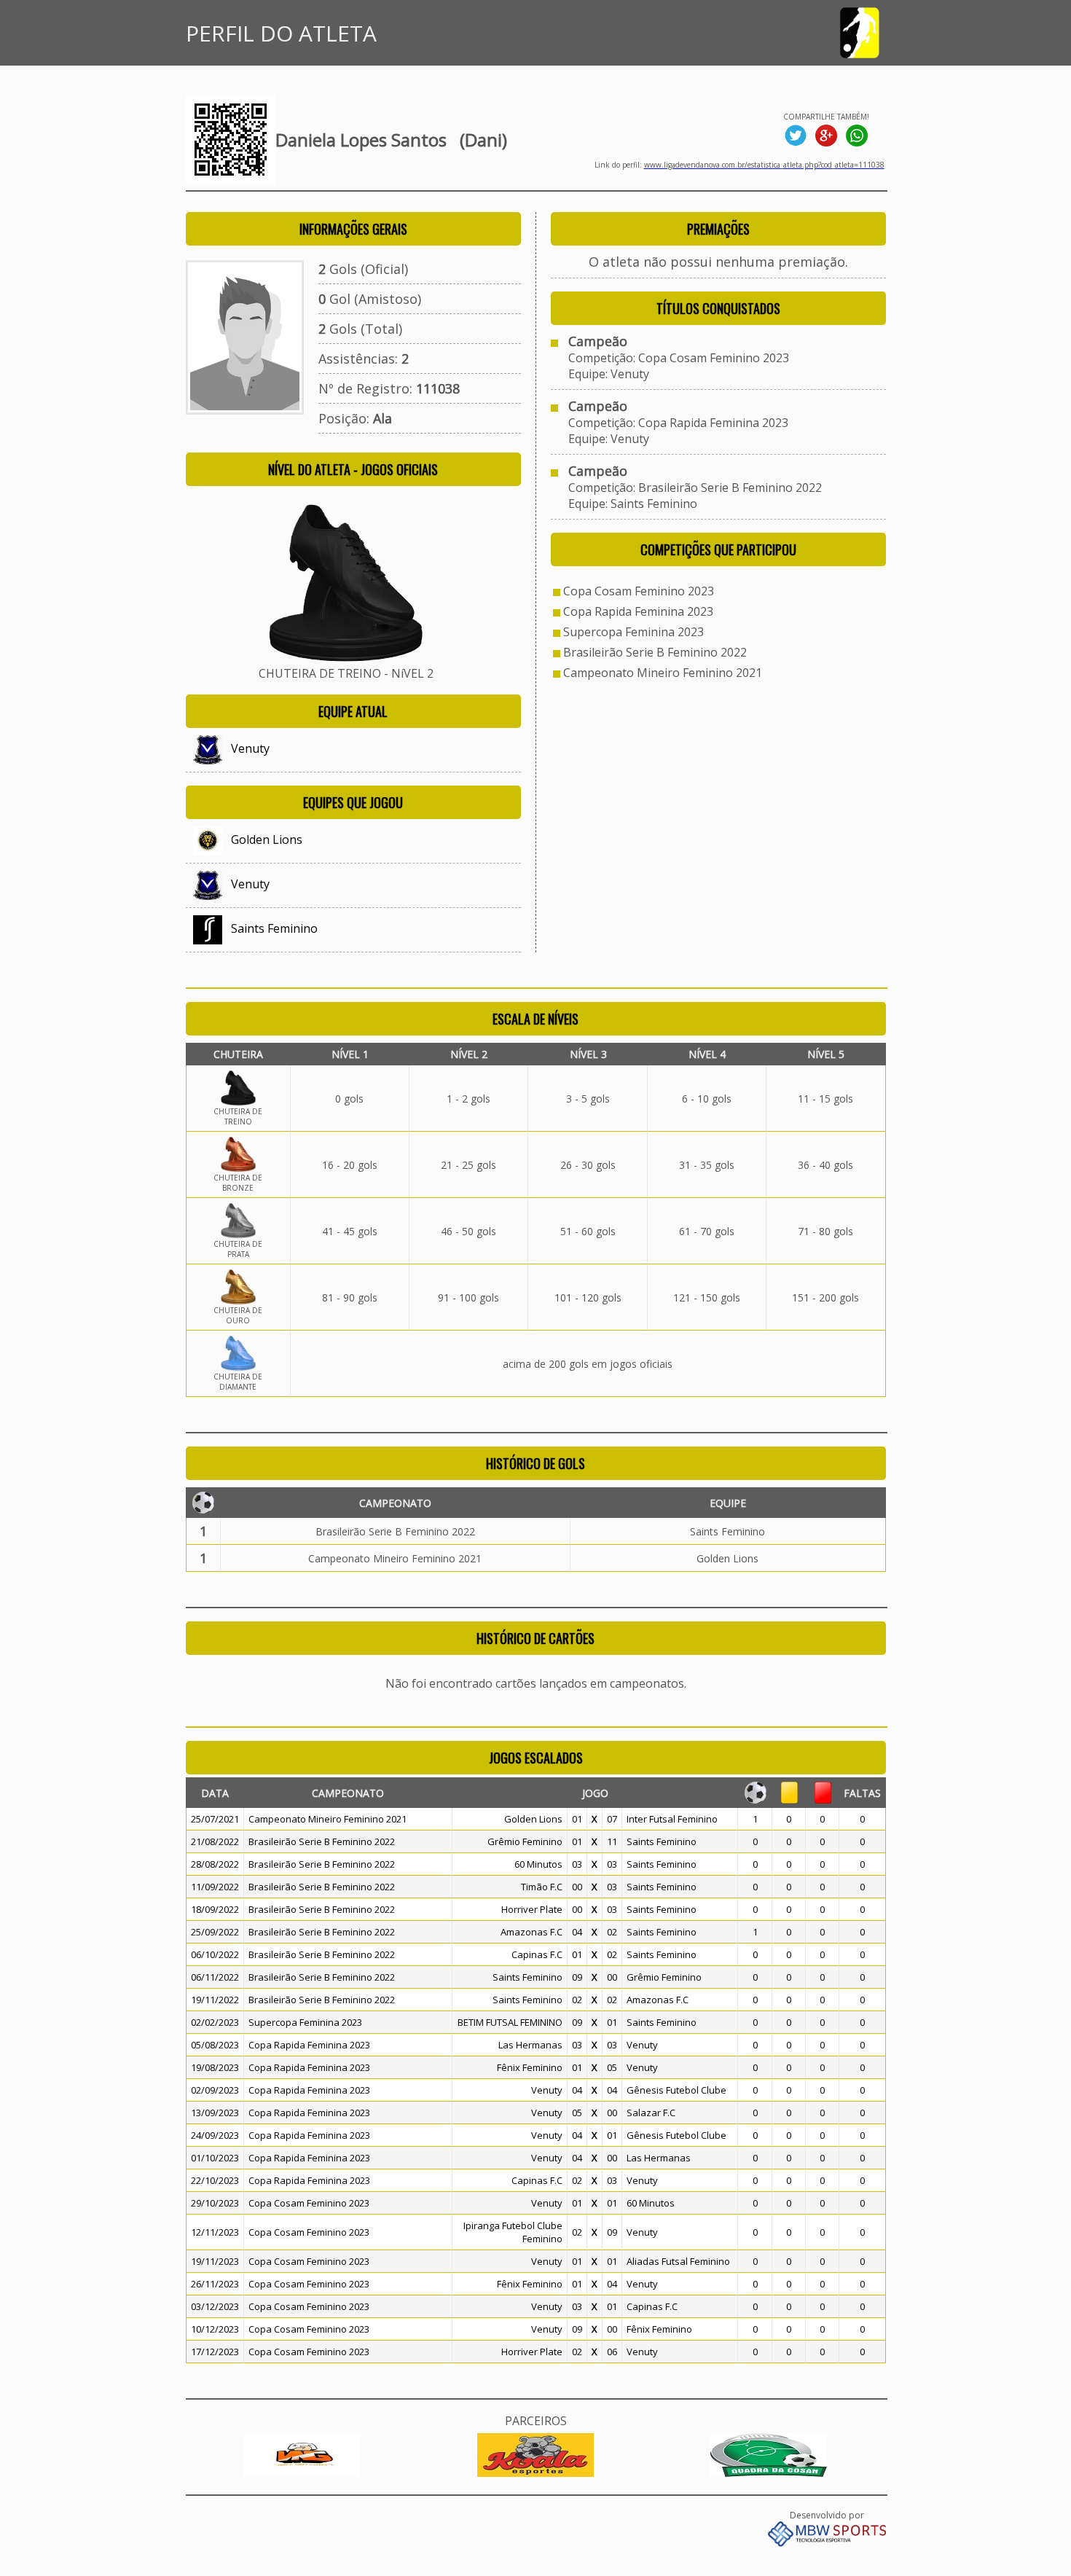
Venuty (250, 748)
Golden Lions (267, 839)
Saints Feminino (274, 928)
